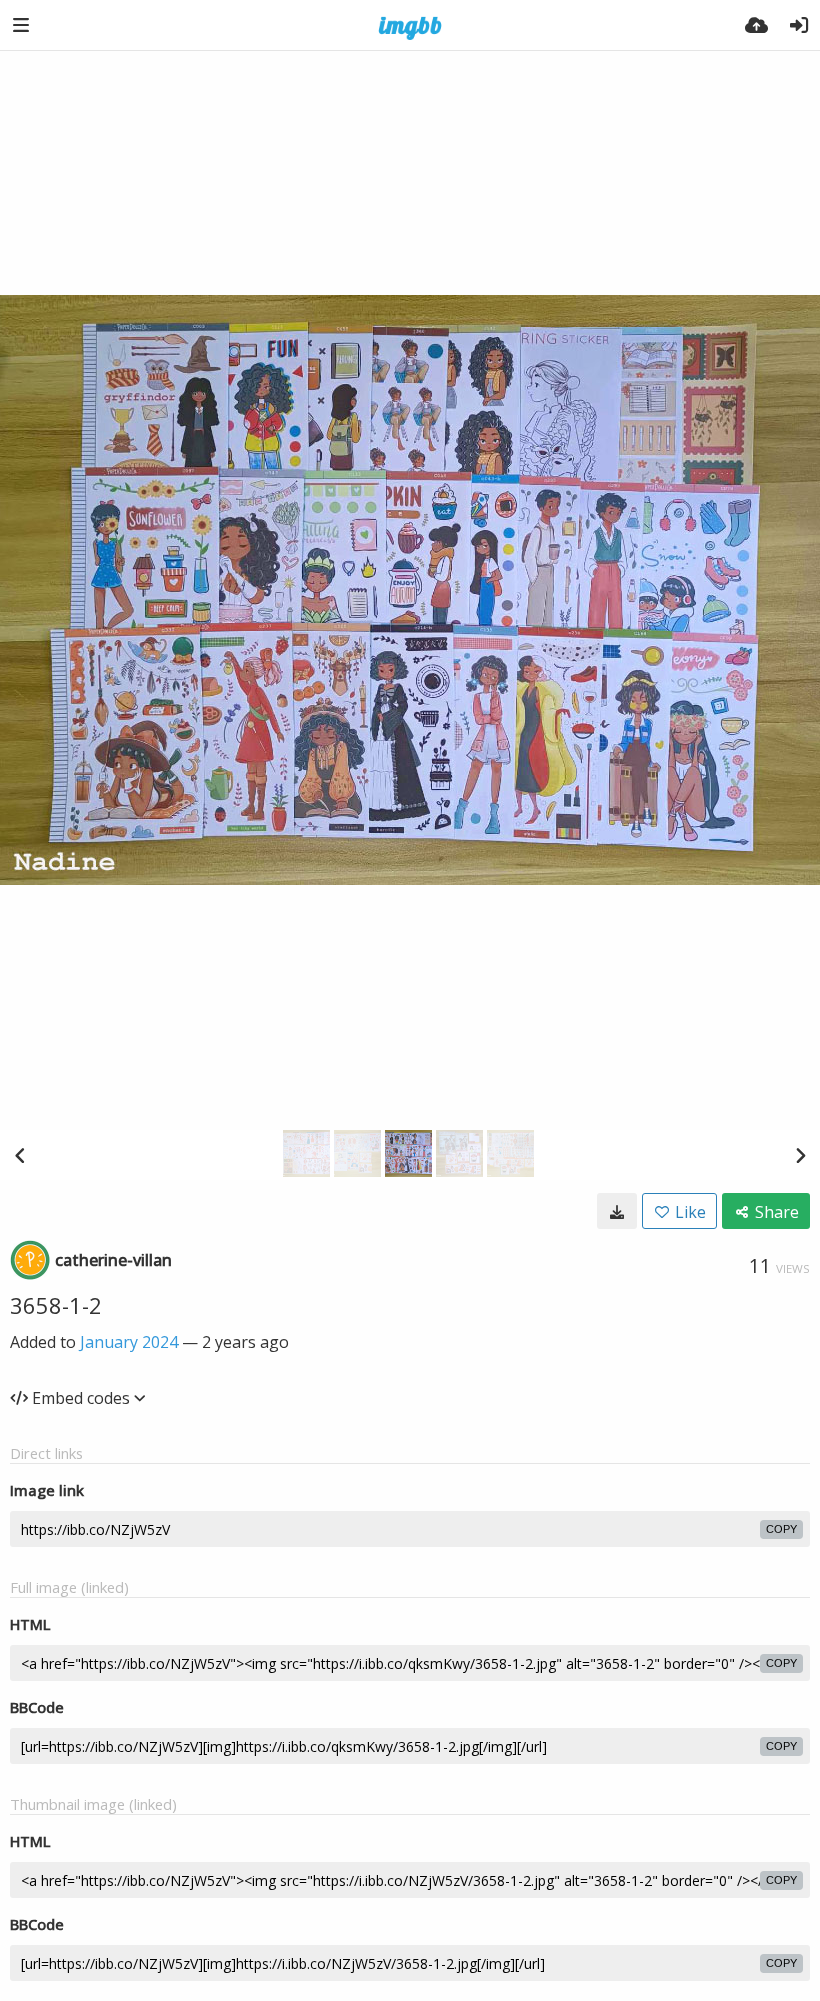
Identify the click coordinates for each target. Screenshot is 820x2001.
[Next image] (800, 1155)
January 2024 (129, 1342)
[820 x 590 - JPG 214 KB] (617, 1211)
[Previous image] (20, 1155)
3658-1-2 (56, 1305)
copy (781, 1529)
